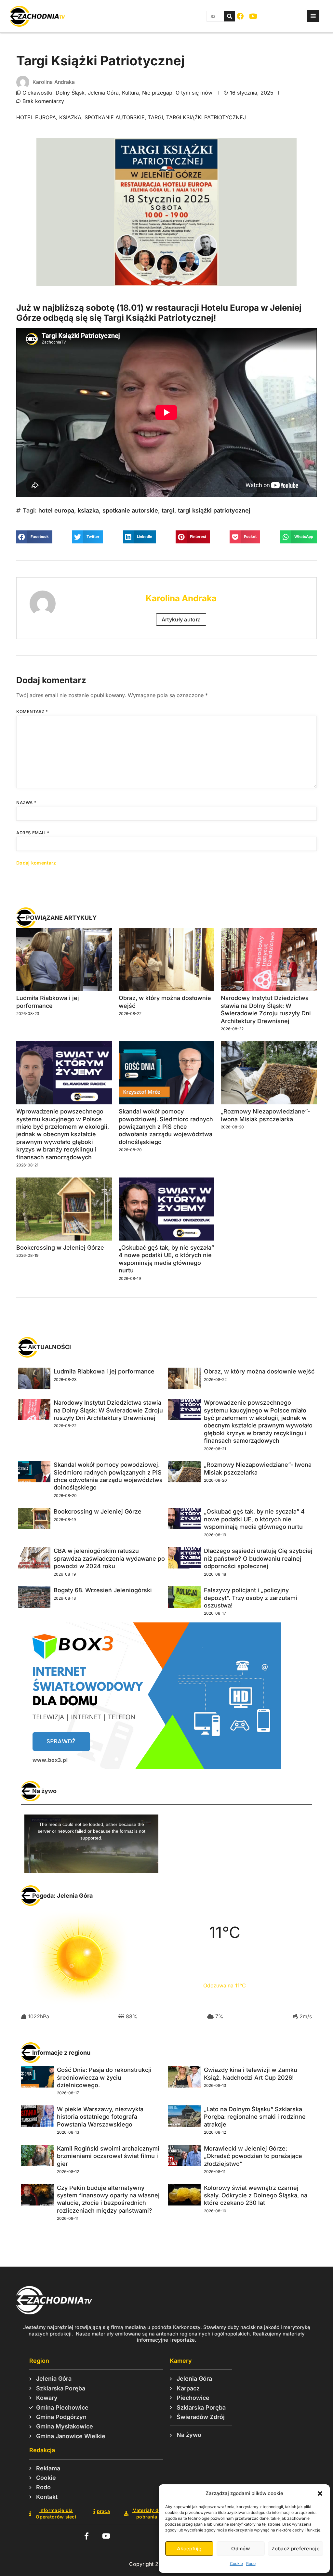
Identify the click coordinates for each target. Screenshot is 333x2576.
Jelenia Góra (103, 93)
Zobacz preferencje (296, 2549)
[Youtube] (253, 16)
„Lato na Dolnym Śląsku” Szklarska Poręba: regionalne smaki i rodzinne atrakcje (255, 2117)
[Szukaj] (230, 16)
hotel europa (36, 117)
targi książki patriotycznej (206, 117)
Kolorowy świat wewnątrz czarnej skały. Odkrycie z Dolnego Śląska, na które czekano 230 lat (256, 2195)
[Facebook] (240, 16)
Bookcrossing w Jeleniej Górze (60, 1248)
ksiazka (70, 117)
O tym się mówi (195, 93)
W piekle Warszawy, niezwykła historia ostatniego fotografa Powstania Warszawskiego (100, 2117)
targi (155, 117)
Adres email (33, 833)
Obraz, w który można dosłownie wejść (259, 1371)
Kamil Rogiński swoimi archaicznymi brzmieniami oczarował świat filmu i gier (108, 2156)
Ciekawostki (37, 93)
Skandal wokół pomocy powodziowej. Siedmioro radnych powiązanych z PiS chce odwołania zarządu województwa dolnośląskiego (166, 1127)
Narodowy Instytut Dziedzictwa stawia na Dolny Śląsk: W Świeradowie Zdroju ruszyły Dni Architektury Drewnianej (108, 1410)
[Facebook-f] (86, 2536)
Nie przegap (157, 93)
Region (39, 2361)
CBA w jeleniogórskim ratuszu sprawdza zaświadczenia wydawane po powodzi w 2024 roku (109, 1558)
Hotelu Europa (230, 308)
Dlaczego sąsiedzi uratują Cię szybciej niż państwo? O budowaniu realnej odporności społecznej (258, 1558)
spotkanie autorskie (115, 117)
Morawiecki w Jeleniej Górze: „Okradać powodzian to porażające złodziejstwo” (253, 2156)
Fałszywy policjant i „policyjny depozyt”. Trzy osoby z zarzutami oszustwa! (251, 1598)
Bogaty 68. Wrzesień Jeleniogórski (103, 1590)
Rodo (251, 2563)
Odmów (240, 2549)
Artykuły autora (181, 619)
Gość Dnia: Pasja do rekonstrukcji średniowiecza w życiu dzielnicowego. (104, 2077)
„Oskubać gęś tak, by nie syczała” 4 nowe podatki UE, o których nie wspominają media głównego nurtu (254, 1519)
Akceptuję (189, 2549)
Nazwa (26, 802)
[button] (320, 2493)
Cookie (236, 2563)
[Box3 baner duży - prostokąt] (150, 1767)
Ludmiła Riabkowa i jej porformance (104, 1371)
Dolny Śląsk (70, 93)
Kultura (130, 93)
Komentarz (32, 711)
